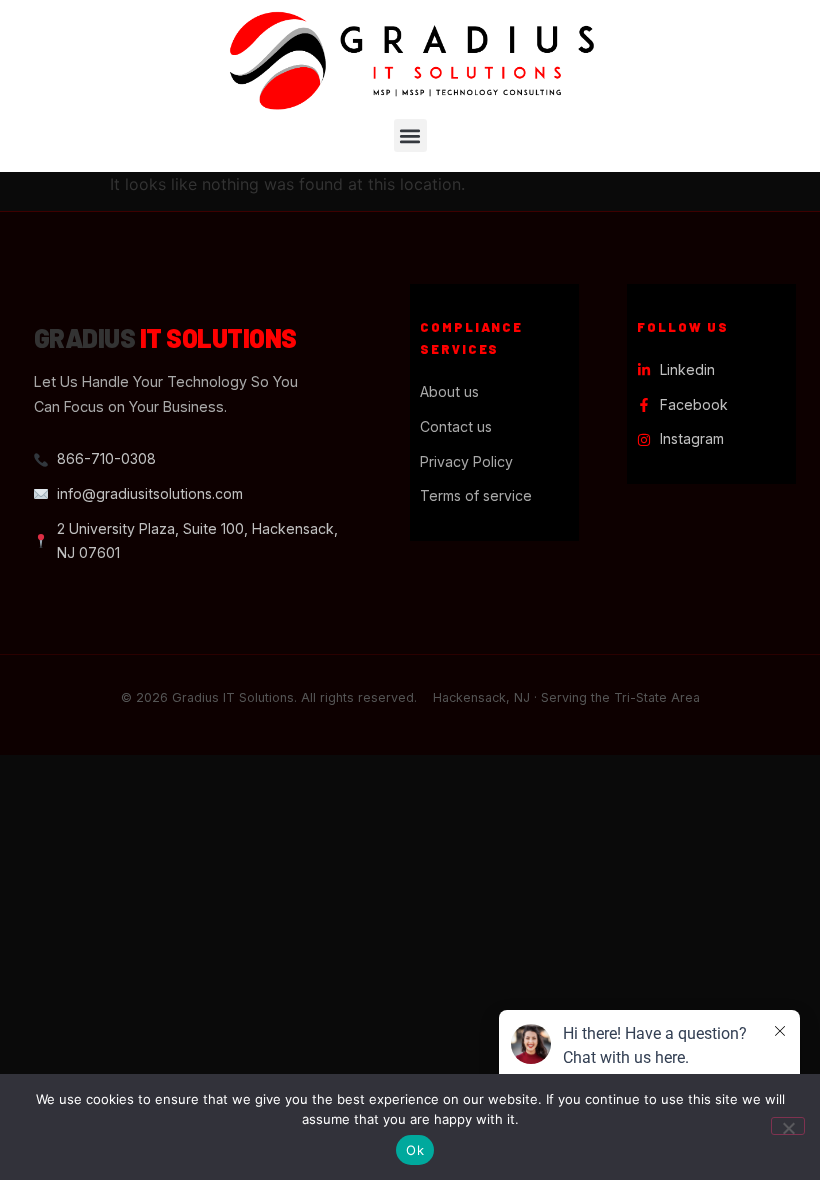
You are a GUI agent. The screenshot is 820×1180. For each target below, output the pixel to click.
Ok (415, 1150)
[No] (788, 1126)
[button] (410, 135)
